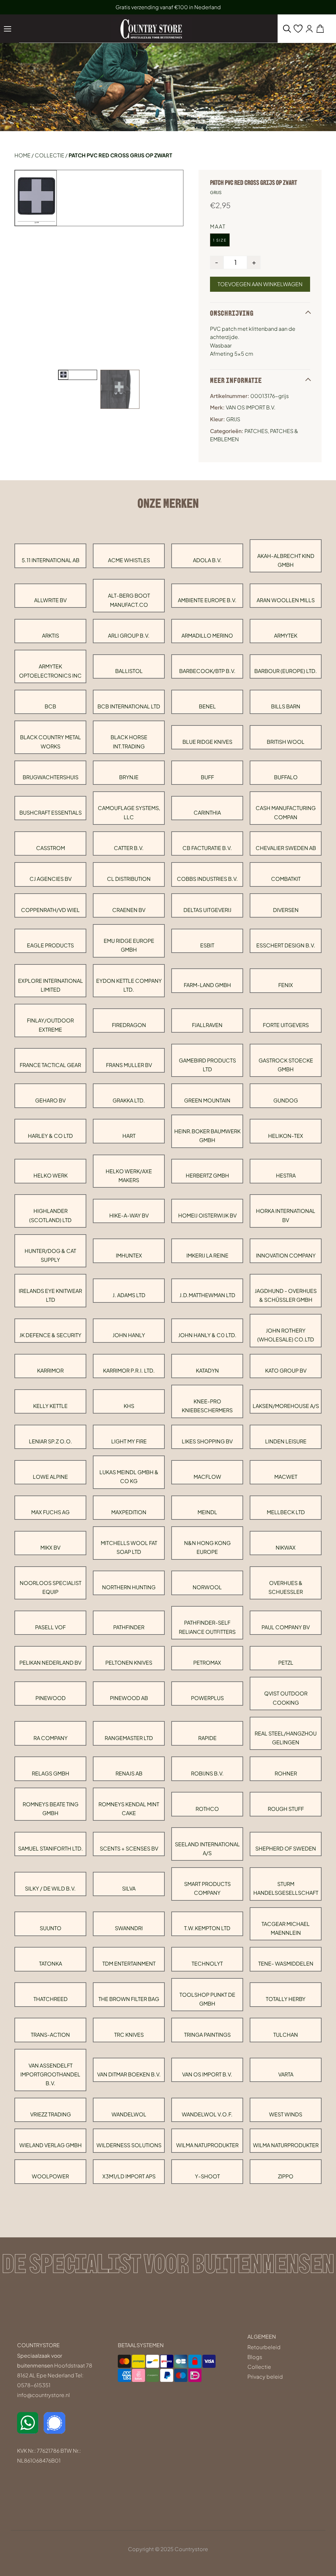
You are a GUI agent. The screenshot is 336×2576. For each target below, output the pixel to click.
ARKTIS (51, 635)
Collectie (50, 155)
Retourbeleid (264, 2347)
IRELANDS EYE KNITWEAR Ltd (50, 1295)
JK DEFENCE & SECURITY (50, 1335)
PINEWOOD (51, 1698)
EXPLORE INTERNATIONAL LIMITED (51, 985)
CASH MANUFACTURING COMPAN (286, 812)
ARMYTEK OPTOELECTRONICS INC (50, 671)
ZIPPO (286, 2176)
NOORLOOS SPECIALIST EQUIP (51, 1587)
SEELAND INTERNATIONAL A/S (207, 1849)
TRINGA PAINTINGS (207, 2035)
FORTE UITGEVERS (286, 1025)
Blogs (255, 2357)
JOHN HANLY (129, 1335)
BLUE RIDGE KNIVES (207, 742)
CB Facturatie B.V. (207, 848)
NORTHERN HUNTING (129, 1587)
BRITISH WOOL (286, 742)
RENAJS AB (129, 1773)
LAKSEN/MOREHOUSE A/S (286, 1406)
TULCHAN (286, 2035)
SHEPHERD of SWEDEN (286, 1848)
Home (22, 155)
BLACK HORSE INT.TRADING (129, 742)
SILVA (129, 1888)
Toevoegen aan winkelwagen (260, 284)
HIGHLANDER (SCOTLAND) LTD (50, 1215)
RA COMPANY (51, 1738)
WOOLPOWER (50, 2176)
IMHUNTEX (129, 1255)
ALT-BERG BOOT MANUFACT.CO (129, 600)
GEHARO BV (50, 1100)
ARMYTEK (286, 635)
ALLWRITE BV (50, 600)
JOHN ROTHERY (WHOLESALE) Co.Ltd (286, 1335)
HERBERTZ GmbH (207, 1175)
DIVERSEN (286, 910)
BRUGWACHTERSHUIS (51, 777)
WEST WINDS (286, 2114)
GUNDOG (286, 1100)
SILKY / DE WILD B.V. (50, 1888)
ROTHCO (207, 1809)
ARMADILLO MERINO (207, 635)
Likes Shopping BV (207, 1441)
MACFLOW (207, 1477)
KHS (129, 1406)
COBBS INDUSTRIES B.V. (207, 879)
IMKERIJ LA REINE (207, 1255)
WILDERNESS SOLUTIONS (129, 2145)
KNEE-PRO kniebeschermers (207, 1406)
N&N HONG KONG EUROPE (207, 1547)
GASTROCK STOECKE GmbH (286, 1065)
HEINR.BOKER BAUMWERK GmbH (207, 1136)
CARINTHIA (207, 812)
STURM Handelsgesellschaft (286, 1888)
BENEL (207, 706)
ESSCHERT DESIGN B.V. (286, 945)
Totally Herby (286, 1999)
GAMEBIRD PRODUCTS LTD (207, 1065)
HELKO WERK (51, 1175)
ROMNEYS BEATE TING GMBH (51, 1809)
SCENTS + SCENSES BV (129, 1848)
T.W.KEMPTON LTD (207, 1928)
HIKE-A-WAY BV (129, 1215)
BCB (50, 706)
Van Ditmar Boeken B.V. (129, 2074)
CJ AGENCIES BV (51, 879)
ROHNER (286, 1773)
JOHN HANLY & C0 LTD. (207, 1335)
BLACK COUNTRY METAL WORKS (51, 742)
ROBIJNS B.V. (207, 1773)
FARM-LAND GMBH (207, 985)
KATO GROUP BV (286, 1370)
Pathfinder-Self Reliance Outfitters (207, 1627)
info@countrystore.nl (43, 2395)
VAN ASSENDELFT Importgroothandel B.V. (50, 2074)
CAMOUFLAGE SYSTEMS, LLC (129, 812)
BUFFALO (286, 777)
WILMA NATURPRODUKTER (286, 2145)
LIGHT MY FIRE (129, 1441)
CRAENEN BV (129, 910)
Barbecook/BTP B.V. (207, 671)
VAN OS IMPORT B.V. (207, 2074)
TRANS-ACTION (50, 2035)
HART (129, 1136)
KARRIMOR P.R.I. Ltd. (129, 1370)
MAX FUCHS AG (50, 1512)
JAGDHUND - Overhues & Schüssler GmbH (286, 1295)
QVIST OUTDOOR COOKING (286, 1698)
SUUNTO (51, 1928)
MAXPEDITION (129, 1512)
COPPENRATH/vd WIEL (50, 910)
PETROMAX (207, 1663)
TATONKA (51, 1963)
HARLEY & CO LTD (50, 1136)
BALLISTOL (129, 671)
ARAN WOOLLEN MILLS (286, 600)
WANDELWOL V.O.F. (207, 2114)
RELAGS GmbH (51, 1773)
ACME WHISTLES (129, 560)
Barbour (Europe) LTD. (286, 671)
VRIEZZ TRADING (51, 2114)
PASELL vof (50, 1627)
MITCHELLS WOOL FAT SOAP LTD (129, 1547)
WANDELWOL (129, 2114)
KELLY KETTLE (50, 1406)
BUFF (207, 777)
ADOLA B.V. (207, 560)
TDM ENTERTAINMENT (129, 1963)
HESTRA (286, 1175)
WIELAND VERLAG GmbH (51, 2145)
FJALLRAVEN (207, 1025)
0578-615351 (34, 2385)
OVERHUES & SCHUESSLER (286, 1587)
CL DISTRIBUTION (129, 879)
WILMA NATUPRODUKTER (207, 2145)
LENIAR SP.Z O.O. (51, 1441)
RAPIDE (207, 1738)
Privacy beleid (265, 2377)
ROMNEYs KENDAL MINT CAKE (129, 1809)
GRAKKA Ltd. (129, 1100)
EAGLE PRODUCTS (50, 945)
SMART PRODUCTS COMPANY (207, 1888)
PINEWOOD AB (129, 1698)
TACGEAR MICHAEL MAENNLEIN (286, 1928)
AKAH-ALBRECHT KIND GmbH (286, 560)
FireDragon (129, 1025)
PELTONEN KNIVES (129, 1663)
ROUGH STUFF (286, 1809)
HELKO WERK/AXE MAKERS (129, 1176)
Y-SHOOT (207, 2176)
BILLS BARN (286, 706)
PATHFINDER (129, 1627)
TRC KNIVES (129, 2035)
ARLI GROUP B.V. (129, 635)
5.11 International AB (51, 560)
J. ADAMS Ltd (129, 1295)
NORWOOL (207, 1587)
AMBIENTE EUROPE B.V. (207, 600)
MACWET (286, 1477)
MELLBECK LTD (286, 1512)
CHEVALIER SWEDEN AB (286, 848)
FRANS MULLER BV (129, 1065)
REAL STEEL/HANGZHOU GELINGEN (286, 1738)
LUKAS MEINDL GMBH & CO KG (129, 1476)
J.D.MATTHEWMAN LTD (207, 1295)
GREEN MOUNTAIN (207, 1100)
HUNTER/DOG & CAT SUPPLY (50, 1255)
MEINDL (207, 1512)
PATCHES (256, 431)
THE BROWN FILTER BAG (129, 1999)
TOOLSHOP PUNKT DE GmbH (207, 1999)
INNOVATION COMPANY (286, 1255)
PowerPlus (207, 1698)
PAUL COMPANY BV (286, 1627)
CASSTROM (51, 848)
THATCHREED (51, 1999)
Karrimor (50, 1370)
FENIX (286, 985)
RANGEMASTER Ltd (129, 1738)
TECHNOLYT (207, 1963)
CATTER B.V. (129, 848)
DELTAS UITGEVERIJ (207, 910)
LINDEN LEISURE (286, 1441)
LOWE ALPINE (50, 1477)
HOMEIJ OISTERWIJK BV (207, 1215)
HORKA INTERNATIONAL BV (286, 1215)
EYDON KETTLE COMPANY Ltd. (129, 985)
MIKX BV (50, 1547)
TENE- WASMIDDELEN (286, 1963)
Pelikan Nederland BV (50, 1663)
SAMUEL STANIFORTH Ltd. (51, 1848)
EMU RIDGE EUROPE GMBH (129, 945)
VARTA (286, 2074)
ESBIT (207, 945)
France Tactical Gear (50, 1065)
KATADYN (207, 1370)
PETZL (286, 1663)
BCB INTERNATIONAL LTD (129, 706)
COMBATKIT (286, 879)
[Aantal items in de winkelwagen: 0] (320, 29)
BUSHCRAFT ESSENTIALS (51, 812)
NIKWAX (286, 1547)
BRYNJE (129, 777)
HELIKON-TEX (286, 1136)
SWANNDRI (129, 1928)
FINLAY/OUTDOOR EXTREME (50, 1025)
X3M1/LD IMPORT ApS (129, 2176)
